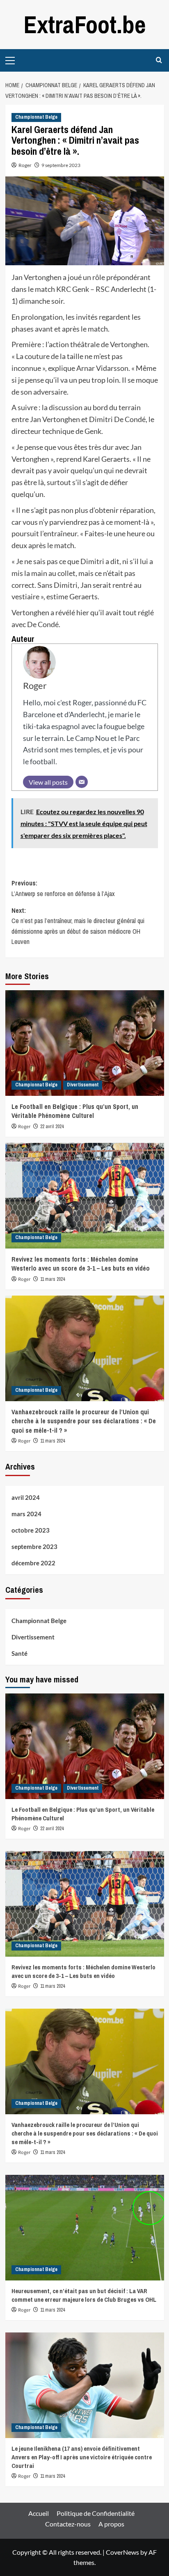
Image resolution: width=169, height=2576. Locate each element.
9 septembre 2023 (61, 165)
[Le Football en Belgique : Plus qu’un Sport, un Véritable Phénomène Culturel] (85, 1043)
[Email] (82, 782)
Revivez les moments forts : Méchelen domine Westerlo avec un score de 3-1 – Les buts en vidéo (81, 1264)
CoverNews (122, 2552)
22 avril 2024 (52, 1127)
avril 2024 (26, 1497)
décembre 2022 (33, 1563)
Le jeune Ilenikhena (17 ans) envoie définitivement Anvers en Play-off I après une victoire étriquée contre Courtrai (82, 2457)
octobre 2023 (31, 1530)
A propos (111, 2524)
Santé (19, 1653)
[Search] (159, 60)
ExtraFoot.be (84, 24)
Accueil (39, 2513)
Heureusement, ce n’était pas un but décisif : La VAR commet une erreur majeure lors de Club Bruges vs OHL (84, 2295)
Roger (25, 165)
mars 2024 (26, 1514)
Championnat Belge (36, 117)
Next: (78, 926)
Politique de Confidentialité (96, 2513)
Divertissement (83, 1085)
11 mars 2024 (53, 1279)
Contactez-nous (68, 2524)
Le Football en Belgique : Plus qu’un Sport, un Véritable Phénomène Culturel (75, 1111)
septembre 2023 (34, 1547)
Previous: (63, 888)
